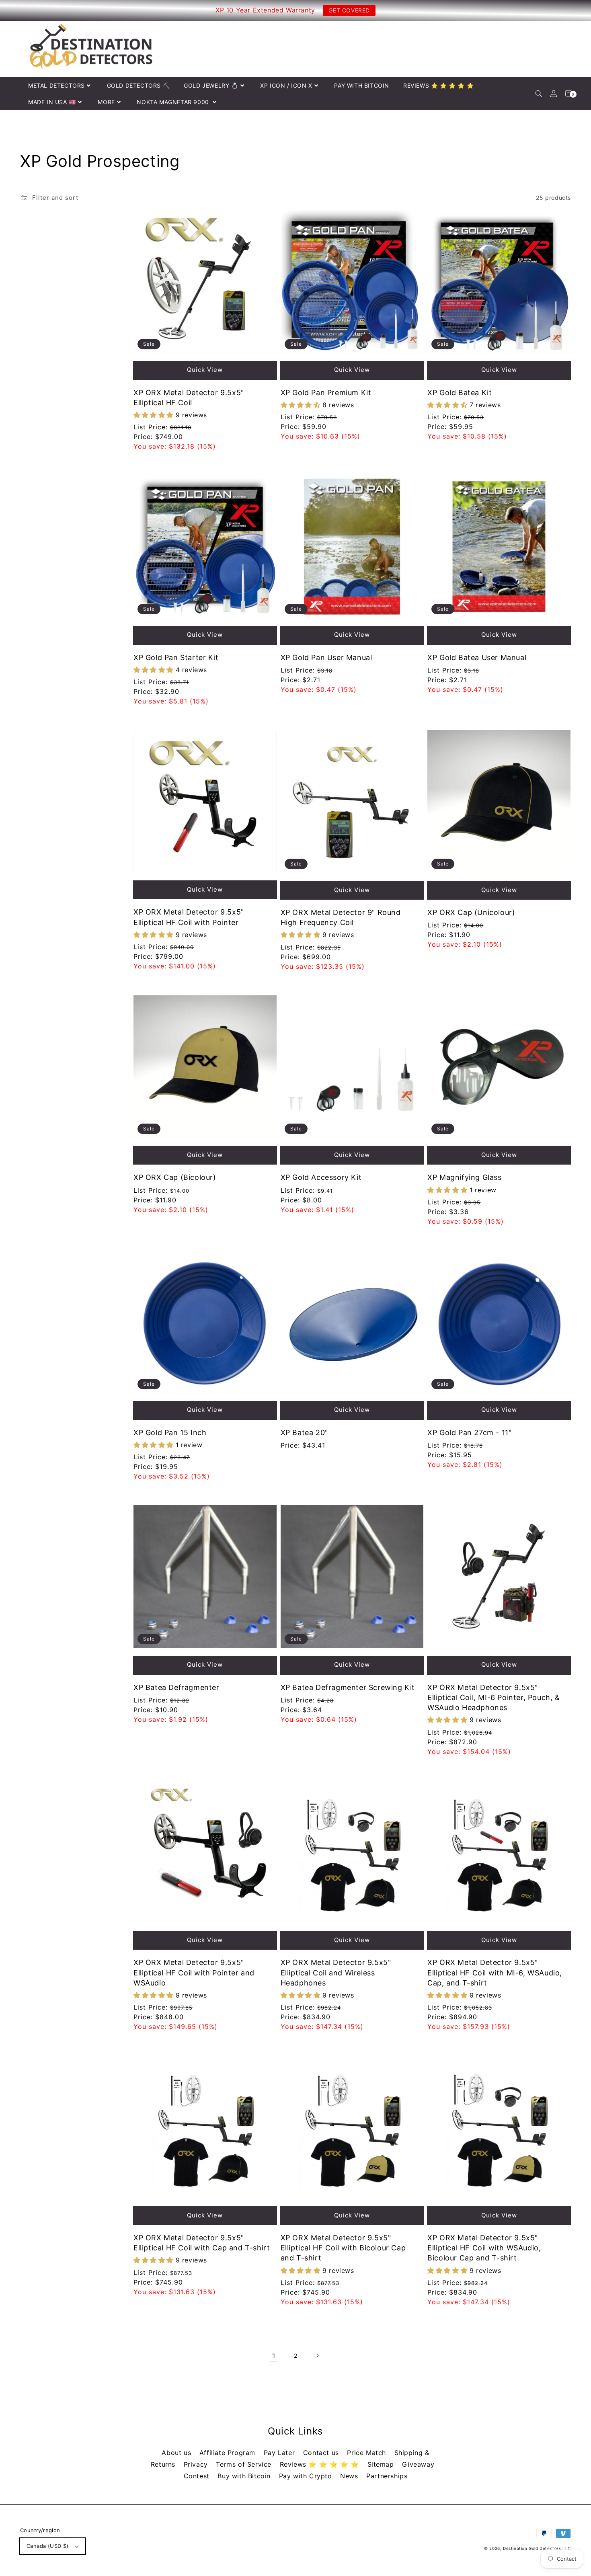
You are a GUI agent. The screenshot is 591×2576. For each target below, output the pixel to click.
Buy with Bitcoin (245, 2476)
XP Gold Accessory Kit (321, 1177)
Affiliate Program (229, 2453)
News (350, 2476)
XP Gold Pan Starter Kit (176, 657)
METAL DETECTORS (56, 85)
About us (177, 2453)
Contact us (322, 2453)
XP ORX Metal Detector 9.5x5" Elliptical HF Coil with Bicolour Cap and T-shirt (343, 2248)
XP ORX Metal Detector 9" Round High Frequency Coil (341, 917)
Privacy (197, 2464)
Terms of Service (245, 2464)
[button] (539, 93)
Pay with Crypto (307, 2476)
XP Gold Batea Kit (460, 393)
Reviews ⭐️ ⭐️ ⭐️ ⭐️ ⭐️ (321, 2464)
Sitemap (382, 2464)
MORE (106, 102)
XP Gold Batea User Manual (477, 657)
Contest (198, 2476)
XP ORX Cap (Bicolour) (175, 1177)
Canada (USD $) (48, 2546)
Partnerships (387, 2476)
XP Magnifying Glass (464, 1177)
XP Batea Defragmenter (176, 1687)
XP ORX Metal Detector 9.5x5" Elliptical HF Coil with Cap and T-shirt (202, 2243)
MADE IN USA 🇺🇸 (52, 102)
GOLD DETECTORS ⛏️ (139, 85)
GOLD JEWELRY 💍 (211, 85)
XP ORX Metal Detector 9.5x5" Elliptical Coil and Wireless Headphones (336, 1972)
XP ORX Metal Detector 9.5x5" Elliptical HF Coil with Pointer (189, 917)
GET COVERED (349, 10)
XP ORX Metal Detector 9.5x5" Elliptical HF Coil (189, 398)
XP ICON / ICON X (286, 85)
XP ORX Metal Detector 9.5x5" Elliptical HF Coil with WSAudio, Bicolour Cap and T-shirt (484, 2248)
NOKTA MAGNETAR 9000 (174, 102)
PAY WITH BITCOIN (362, 85)
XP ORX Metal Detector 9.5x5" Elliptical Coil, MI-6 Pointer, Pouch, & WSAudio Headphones (494, 1697)
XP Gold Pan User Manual (326, 657)
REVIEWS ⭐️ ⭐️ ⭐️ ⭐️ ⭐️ (438, 85)
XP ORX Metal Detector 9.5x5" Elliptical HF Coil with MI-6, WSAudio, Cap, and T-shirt (495, 1972)
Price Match (367, 2453)
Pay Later (280, 2453)
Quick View (205, 370)
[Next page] (317, 2356)
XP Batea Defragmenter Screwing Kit (348, 1687)
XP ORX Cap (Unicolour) (471, 912)
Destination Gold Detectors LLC (537, 2548)
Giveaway (418, 2464)
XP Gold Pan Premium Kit (326, 393)
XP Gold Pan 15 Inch (170, 1433)
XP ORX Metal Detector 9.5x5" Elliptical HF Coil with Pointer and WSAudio (194, 1972)
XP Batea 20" (304, 1433)
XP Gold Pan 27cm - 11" (469, 1433)
